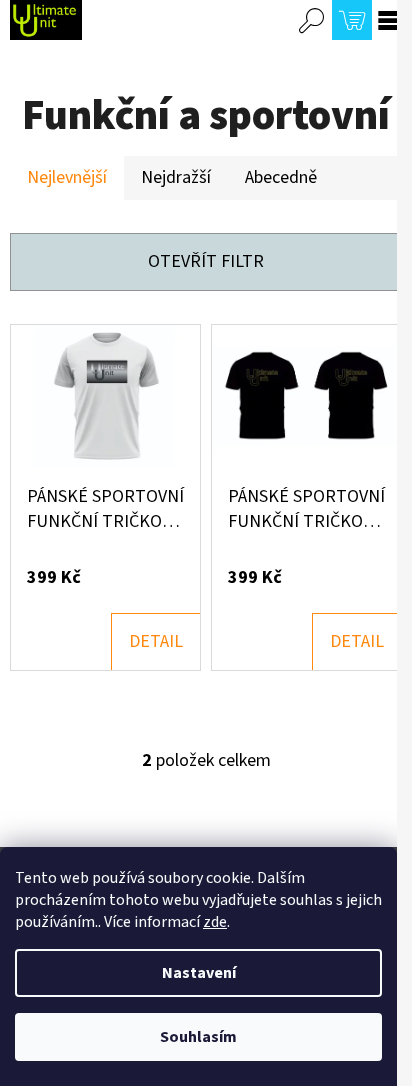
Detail (156, 641)
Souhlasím (198, 1037)
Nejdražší (176, 177)
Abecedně (281, 177)
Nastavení (199, 973)
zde (215, 922)
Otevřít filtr (206, 261)
